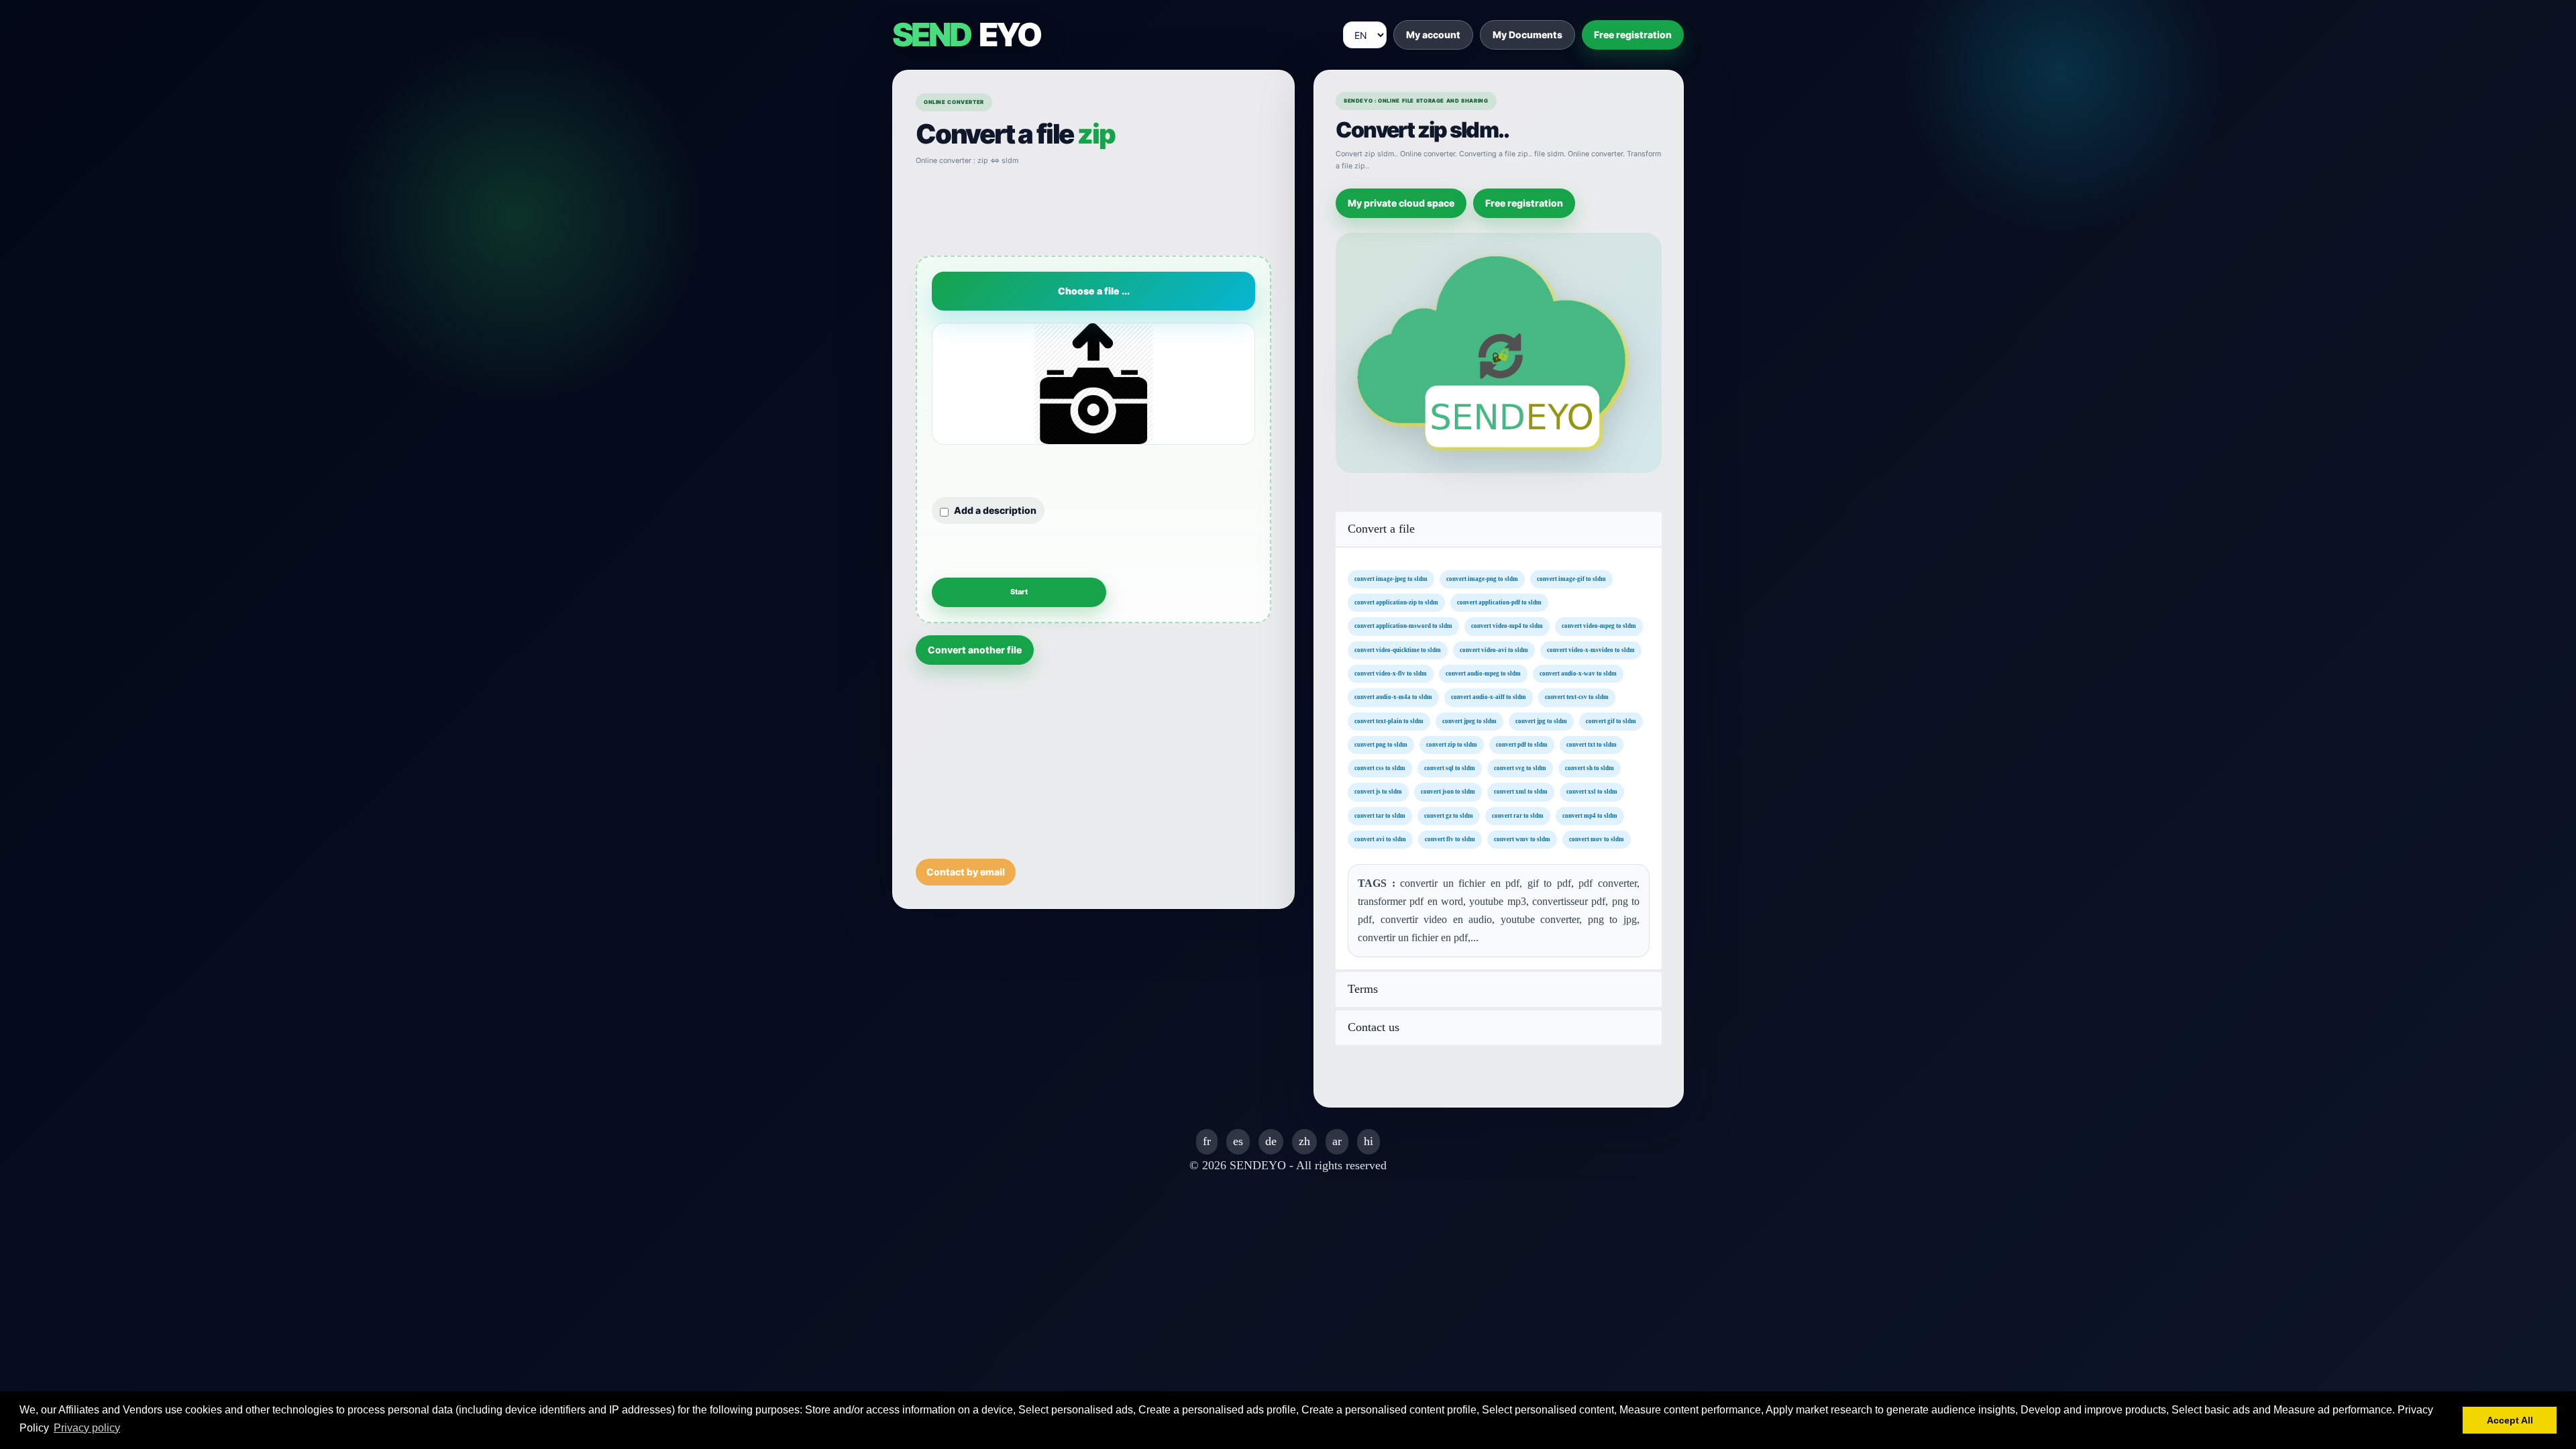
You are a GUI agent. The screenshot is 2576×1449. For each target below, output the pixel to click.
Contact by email (966, 872)
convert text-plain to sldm (1389, 720)
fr (1207, 1141)
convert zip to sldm (1452, 744)
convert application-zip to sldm (1396, 602)
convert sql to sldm (1450, 768)
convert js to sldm (1378, 792)
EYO (966, 35)
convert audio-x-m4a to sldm (1393, 697)
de (1271, 1141)
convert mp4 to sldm (1590, 815)
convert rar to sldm (1518, 815)
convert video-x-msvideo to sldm (1591, 649)
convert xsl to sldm (1592, 792)
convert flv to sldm (1450, 839)
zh (1304, 1141)
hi (1368, 1141)
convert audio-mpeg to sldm (1483, 674)
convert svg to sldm (1520, 768)
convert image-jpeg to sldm (1391, 578)
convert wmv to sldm (1522, 839)
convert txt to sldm (1592, 744)
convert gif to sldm (1611, 720)
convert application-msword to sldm (1403, 626)
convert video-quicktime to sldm (1398, 649)
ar (1337, 1141)
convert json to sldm (1448, 792)
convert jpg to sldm (1541, 720)
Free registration (1633, 35)
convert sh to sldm (1590, 768)
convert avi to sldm (1380, 839)
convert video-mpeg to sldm (1599, 626)
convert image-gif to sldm (1571, 578)
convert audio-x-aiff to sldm (1489, 697)
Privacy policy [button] (87, 1428)
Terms (1363, 989)
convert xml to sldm (1521, 792)
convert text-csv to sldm (1577, 697)
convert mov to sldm (1597, 839)
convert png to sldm (1381, 744)
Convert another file (975, 650)
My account (1433, 35)
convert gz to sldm (1449, 815)
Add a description (995, 510)
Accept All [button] (2510, 1420)
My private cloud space (1401, 203)
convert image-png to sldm (1482, 578)
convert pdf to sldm (1522, 744)
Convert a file (1381, 529)
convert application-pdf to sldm (1499, 602)
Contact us (1374, 1027)
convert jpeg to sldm (1469, 720)
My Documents (1527, 35)
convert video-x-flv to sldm (1391, 674)
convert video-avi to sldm (1494, 649)
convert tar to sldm (1380, 815)
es (1238, 1141)
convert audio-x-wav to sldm (1578, 674)
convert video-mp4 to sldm (1507, 626)
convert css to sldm (1380, 768)
